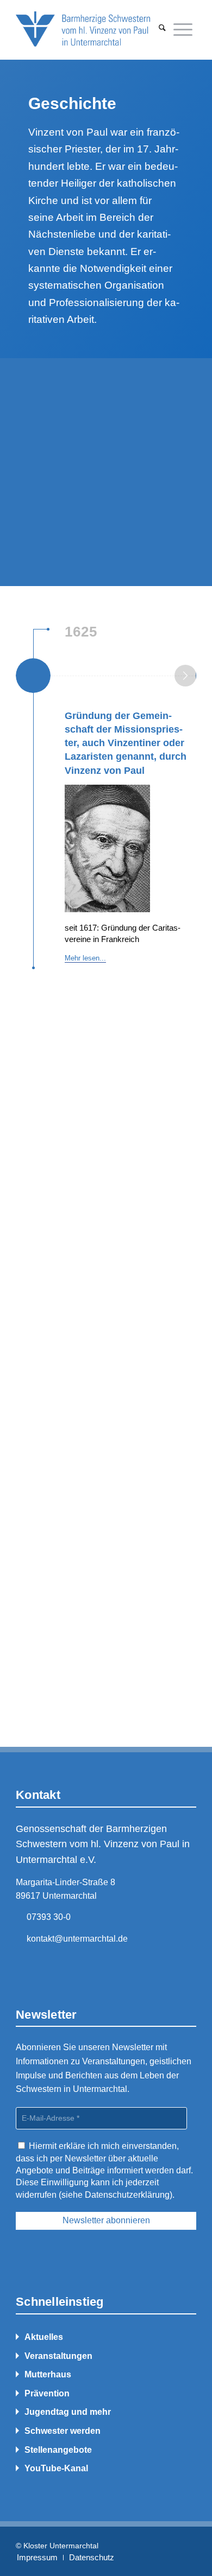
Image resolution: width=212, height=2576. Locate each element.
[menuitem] (162, 29)
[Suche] (162, 29)
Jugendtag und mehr (68, 2412)
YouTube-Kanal (56, 2468)
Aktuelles (44, 2337)
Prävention (47, 2393)
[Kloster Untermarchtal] (88, 29)
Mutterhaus (48, 2374)
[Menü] (183, 29)
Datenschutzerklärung (127, 2195)
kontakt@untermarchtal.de (77, 1939)
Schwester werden (63, 2431)
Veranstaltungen (58, 2356)
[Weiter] (185, 676)
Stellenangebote (58, 2450)
